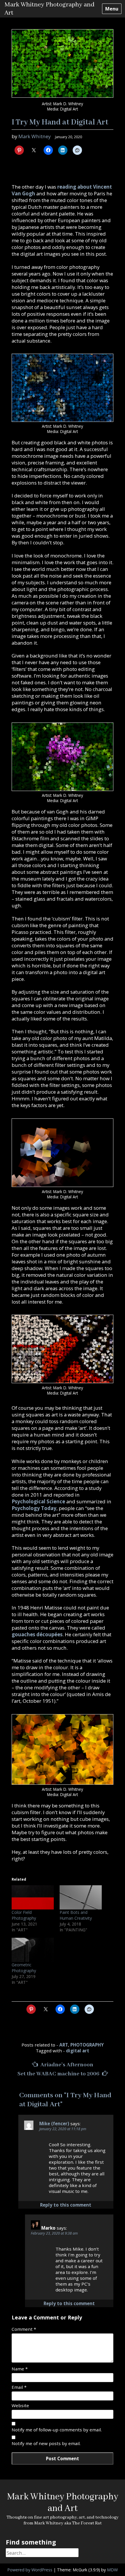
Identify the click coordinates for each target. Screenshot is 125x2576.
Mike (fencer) (54, 2123)
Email (19, 2387)
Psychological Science (38, 1501)
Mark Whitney (34, 136)
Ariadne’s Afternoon (66, 2065)
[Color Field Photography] (33, 1897)
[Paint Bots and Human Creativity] (81, 1897)
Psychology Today (34, 1508)
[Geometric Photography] (33, 1950)
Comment (24, 2329)
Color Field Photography (24, 1915)
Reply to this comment (66, 2205)
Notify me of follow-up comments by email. (57, 2430)
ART (64, 2045)
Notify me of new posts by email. (46, 2443)
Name (20, 2369)
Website (20, 2405)
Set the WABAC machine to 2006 (59, 2074)
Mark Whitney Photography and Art (63, 2503)
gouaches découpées (37, 1634)
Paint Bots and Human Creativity (76, 1915)
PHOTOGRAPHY (87, 2045)
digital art (78, 2051)
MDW (112, 2570)
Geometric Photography (24, 1968)
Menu (112, 9)
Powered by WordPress (30, 2570)
